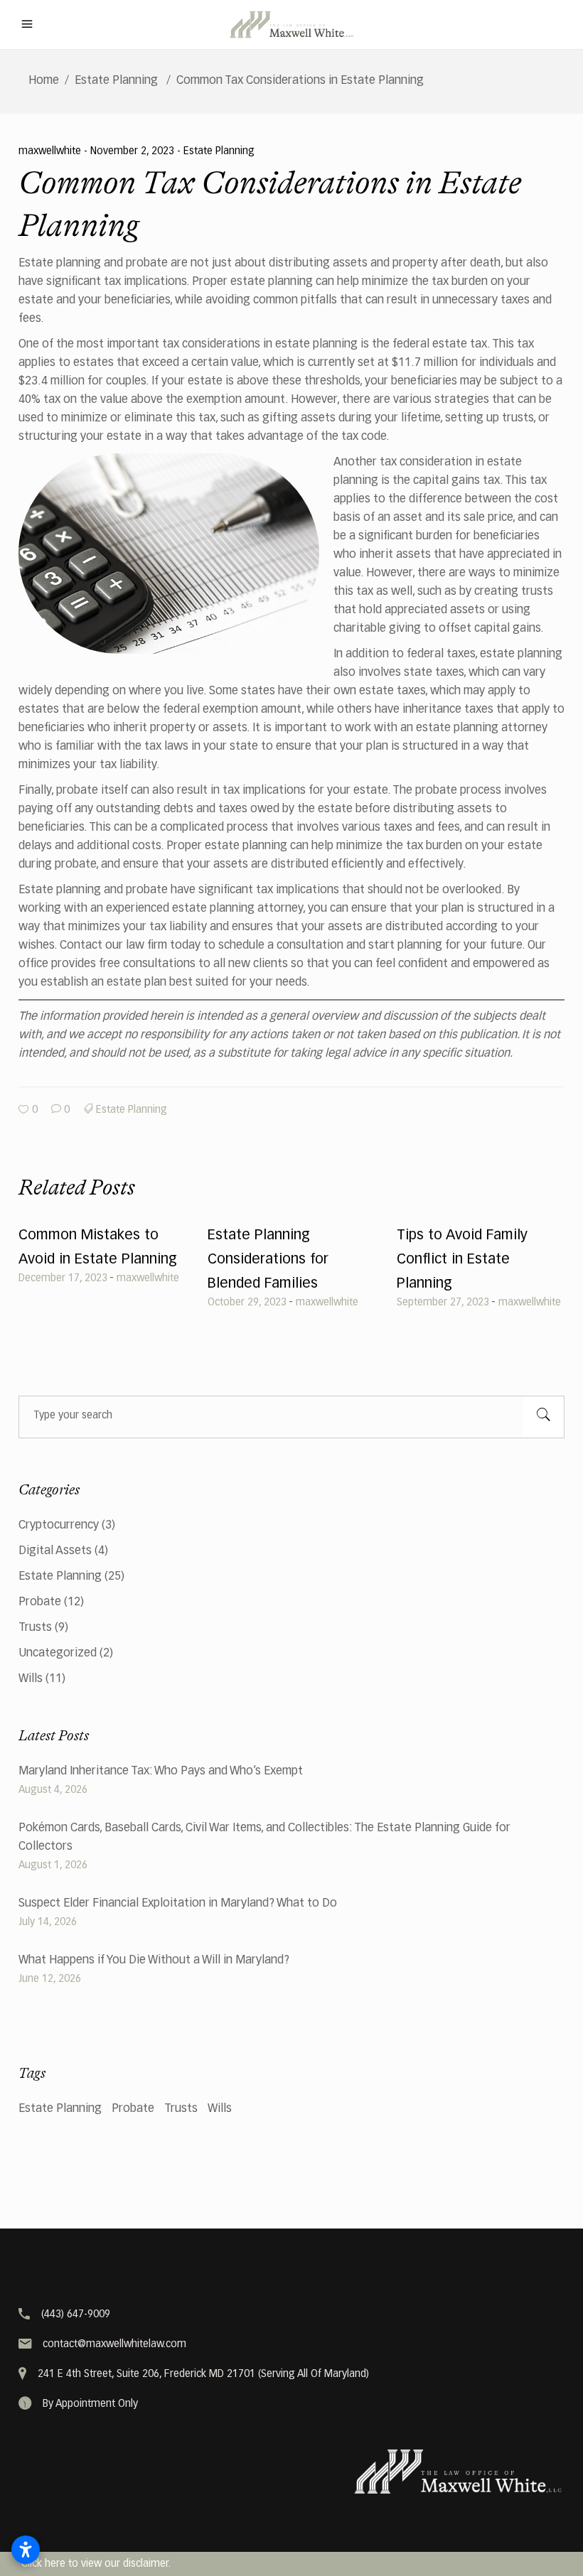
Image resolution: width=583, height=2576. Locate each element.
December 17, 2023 (63, 1278)
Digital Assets (55, 1551)
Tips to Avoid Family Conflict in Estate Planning (462, 1259)
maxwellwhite (51, 151)
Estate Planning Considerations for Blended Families (268, 1259)
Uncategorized (58, 1654)
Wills (31, 1679)
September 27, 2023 (443, 1303)
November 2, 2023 (134, 151)
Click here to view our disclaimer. (96, 2564)
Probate (40, 1602)
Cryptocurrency (59, 1526)
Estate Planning (116, 81)
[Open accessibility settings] (26, 2550)
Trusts (35, 1628)
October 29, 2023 (247, 1303)
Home (44, 81)
